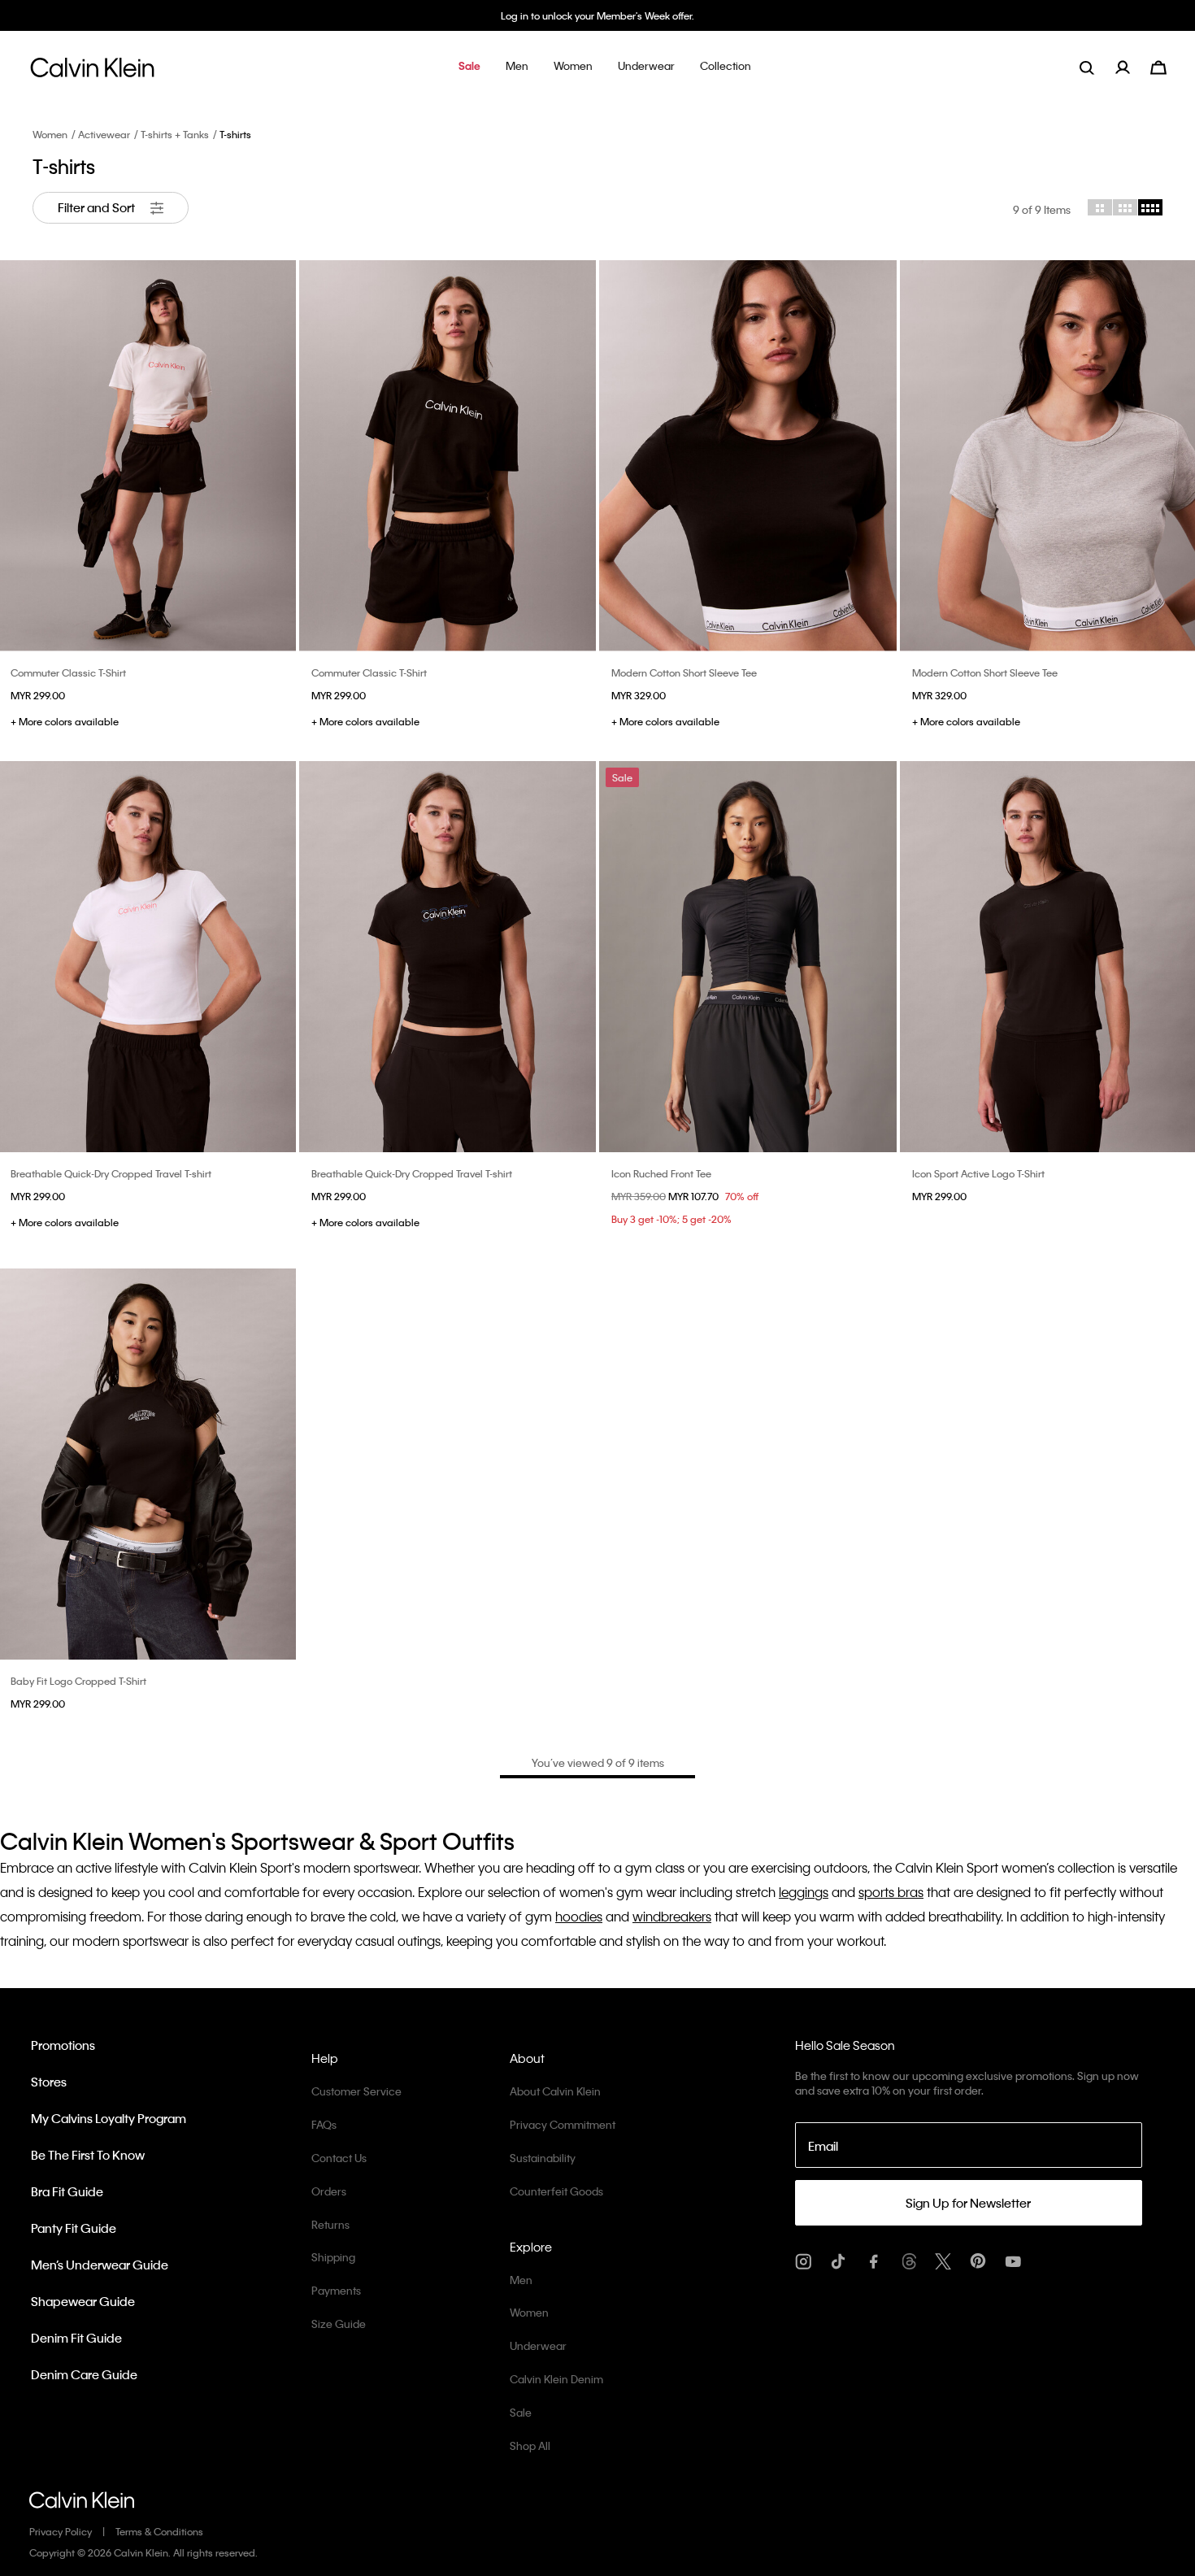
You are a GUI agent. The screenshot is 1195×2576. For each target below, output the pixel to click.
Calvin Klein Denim (556, 2379)
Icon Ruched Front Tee (661, 1173)
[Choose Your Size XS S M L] (448, 456)
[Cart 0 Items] (1158, 65)
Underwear (538, 2345)
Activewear (104, 134)
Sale (521, 2412)
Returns (330, 2224)
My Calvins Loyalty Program (109, 2118)
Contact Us (339, 2158)
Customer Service (356, 2091)
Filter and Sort (98, 207)
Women (50, 134)
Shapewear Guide (83, 2301)
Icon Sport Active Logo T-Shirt (978, 1173)
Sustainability (543, 2158)
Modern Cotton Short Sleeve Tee (684, 672)
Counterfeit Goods (556, 2191)
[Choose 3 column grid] (1125, 207)
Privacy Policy (61, 2531)
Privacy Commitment (563, 2124)
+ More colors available (65, 721)
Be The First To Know (88, 2155)
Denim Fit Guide (76, 2338)
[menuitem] (1133, 67)
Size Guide (339, 2324)
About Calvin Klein (555, 2091)
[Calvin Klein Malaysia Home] (92, 72)
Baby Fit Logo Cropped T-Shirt (78, 1681)
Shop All (530, 2445)
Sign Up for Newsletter (968, 2203)
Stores (49, 2082)
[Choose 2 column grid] (1100, 207)
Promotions (63, 2045)
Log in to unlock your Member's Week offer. (597, 15)
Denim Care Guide (84, 2374)
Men (521, 2280)
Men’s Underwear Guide (100, 2265)
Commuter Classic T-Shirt (68, 672)
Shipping (333, 2257)
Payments (336, 2290)
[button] (469, 67)
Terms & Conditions (159, 2531)
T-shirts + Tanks (175, 134)
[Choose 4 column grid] (1150, 207)
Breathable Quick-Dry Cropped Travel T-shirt (111, 1173)
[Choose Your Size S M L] (748, 456)
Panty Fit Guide (74, 2228)
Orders (329, 2191)
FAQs (324, 2124)
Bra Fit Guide (67, 2191)
